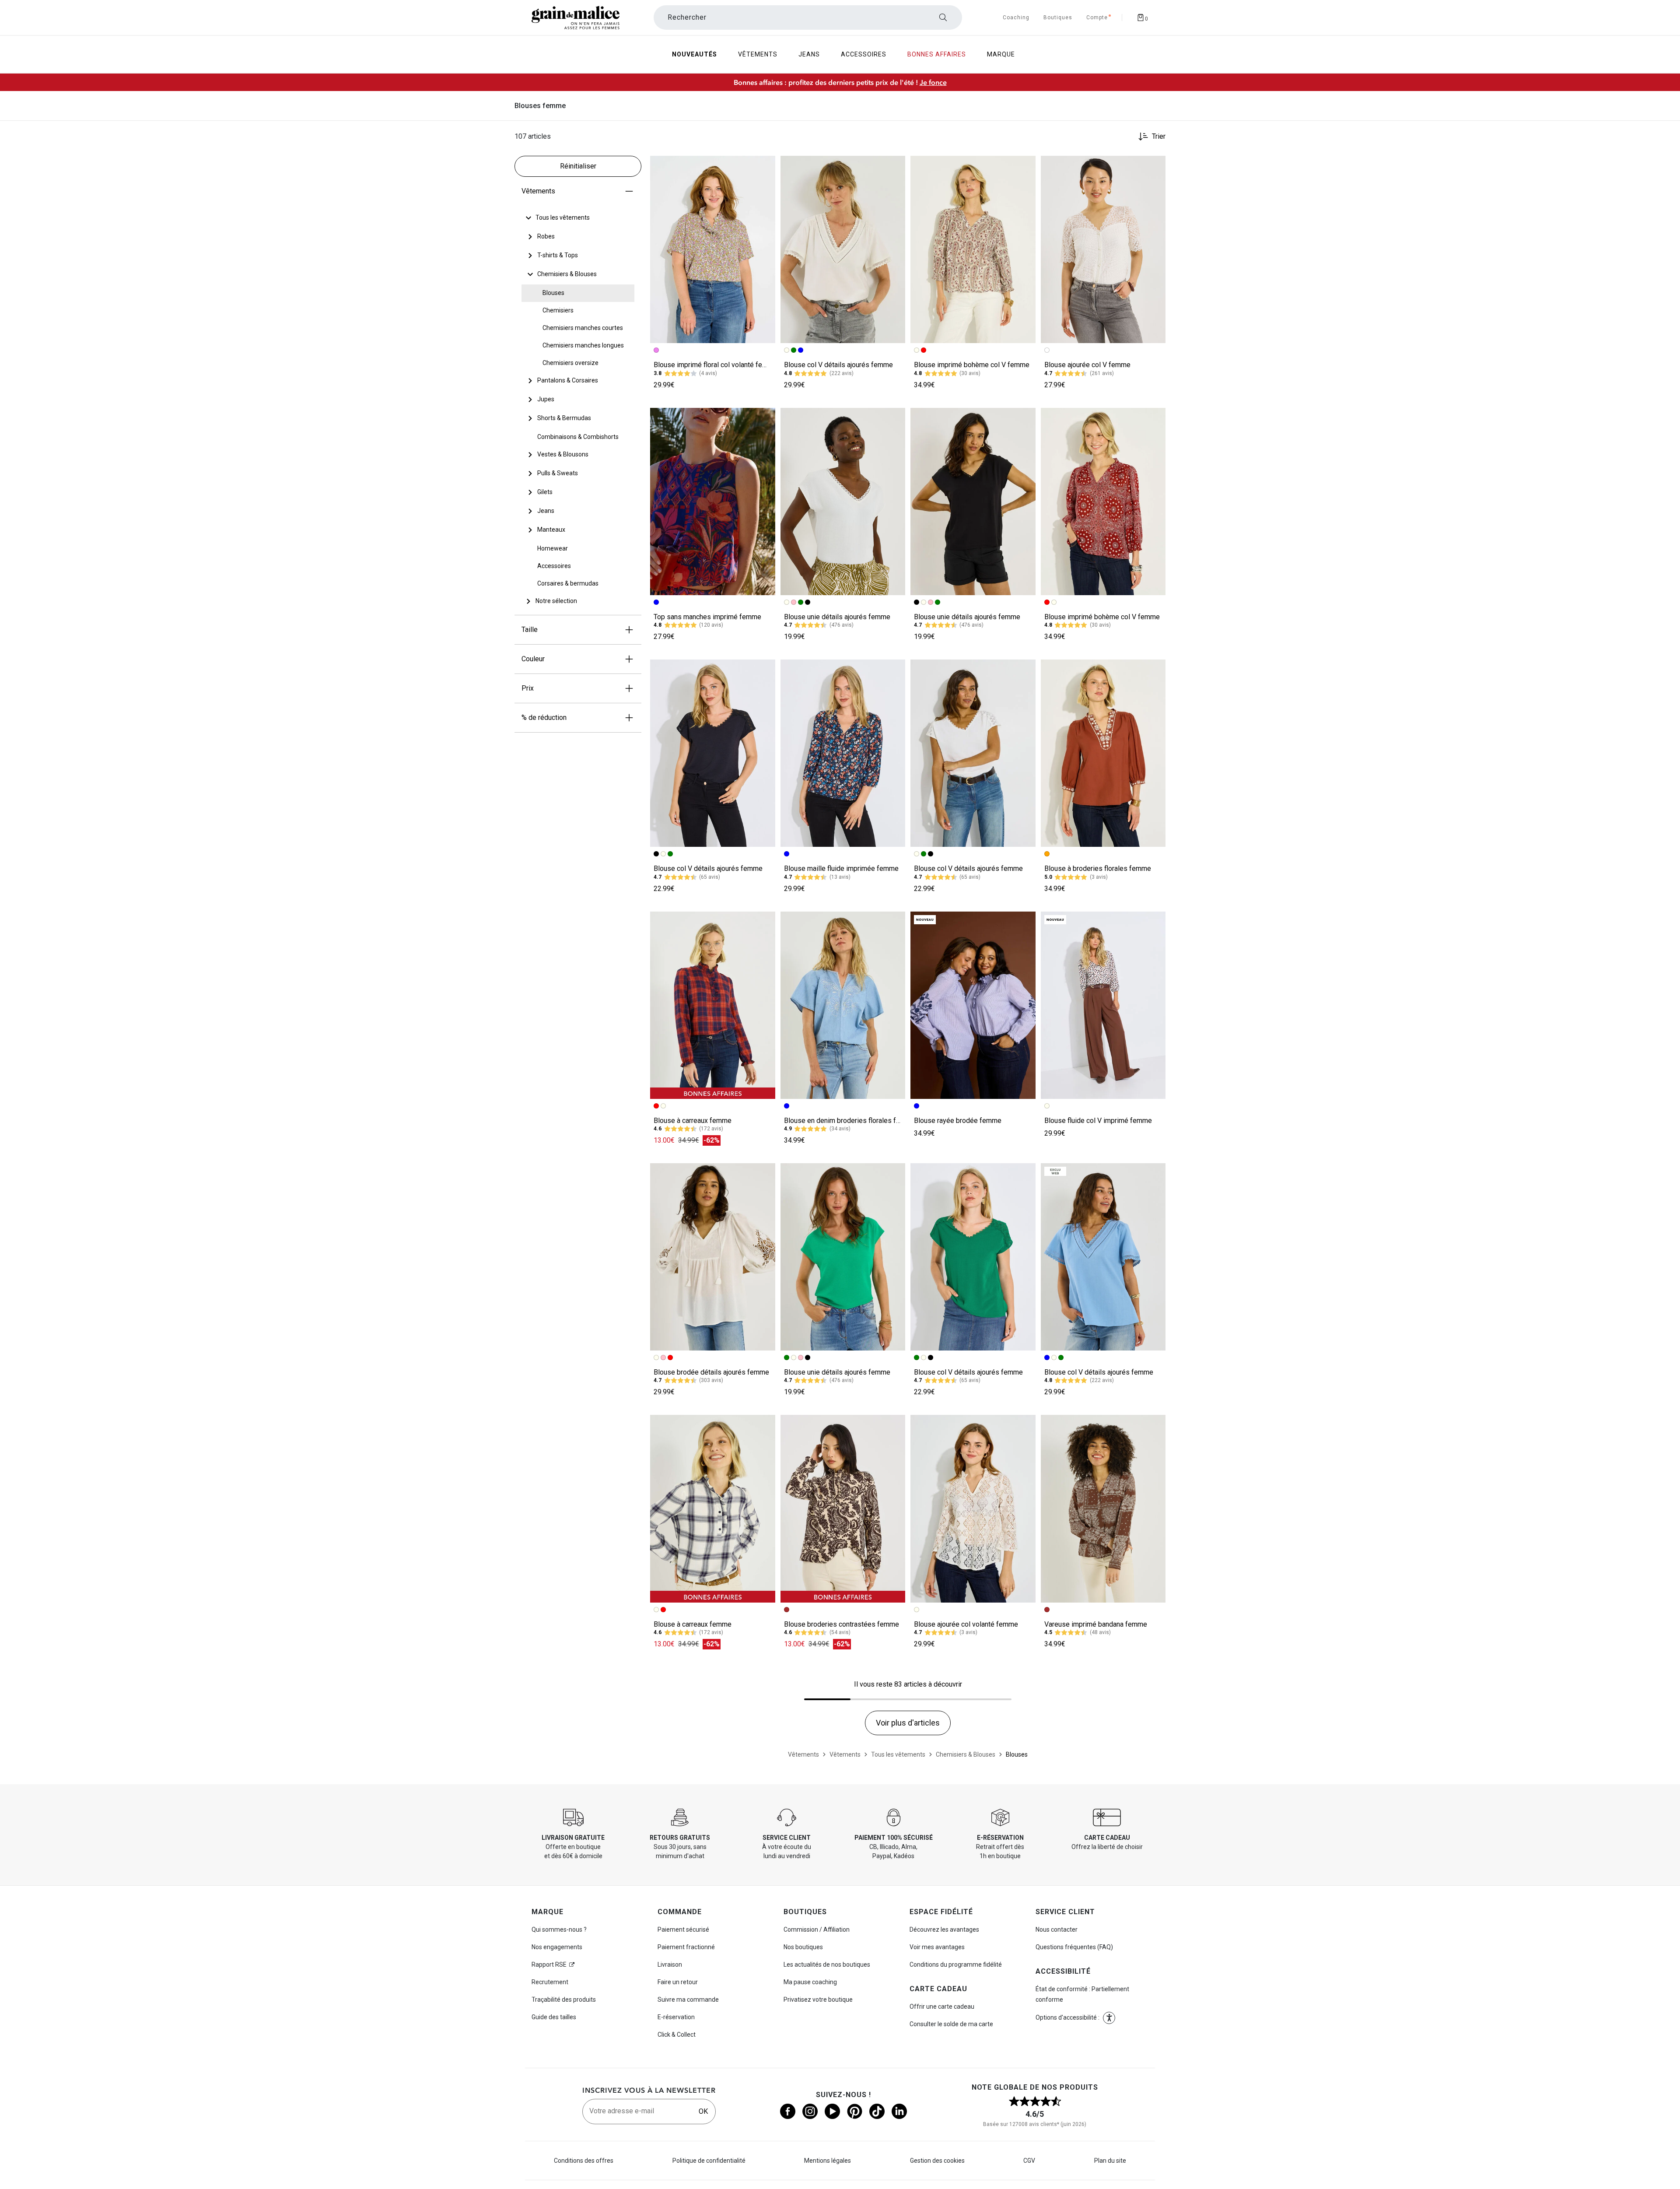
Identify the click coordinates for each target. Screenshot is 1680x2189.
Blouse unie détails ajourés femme (837, 617)
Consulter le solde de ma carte (951, 2024)
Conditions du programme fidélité (956, 1964)
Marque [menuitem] (1001, 54)
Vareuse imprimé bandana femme (1096, 1624)
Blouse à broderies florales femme (1098, 868)
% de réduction (544, 717)
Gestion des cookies (937, 2161)
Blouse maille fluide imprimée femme (841, 868)
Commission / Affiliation (817, 1929)
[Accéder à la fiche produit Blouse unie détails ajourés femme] (843, 502)
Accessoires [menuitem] (864, 54)
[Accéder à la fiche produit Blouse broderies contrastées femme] (843, 1508)
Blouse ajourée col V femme (1087, 365)
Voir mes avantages (937, 1947)
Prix (528, 688)
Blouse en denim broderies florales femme (850, 1121)
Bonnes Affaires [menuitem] (937, 54)
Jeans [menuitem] (809, 54)
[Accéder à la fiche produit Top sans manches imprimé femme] (713, 502)
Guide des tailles (554, 2017)
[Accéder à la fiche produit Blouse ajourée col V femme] (1103, 249)
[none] (578, 218)
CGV (1029, 2161)
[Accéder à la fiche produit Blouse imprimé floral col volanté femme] (713, 249)
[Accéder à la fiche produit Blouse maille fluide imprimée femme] (843, 753)
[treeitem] (563, 218)
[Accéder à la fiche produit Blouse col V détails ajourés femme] (843, 249)
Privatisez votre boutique (818, 2000)
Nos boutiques (803, 1947)
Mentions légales (828, 2161)
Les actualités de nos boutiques (827, 1964)
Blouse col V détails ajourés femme (838, 365)
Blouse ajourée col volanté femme (966, 1624)
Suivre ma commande (688, 2000)
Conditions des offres (584, 2161)
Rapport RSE (549, 1964)
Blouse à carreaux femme (693, 1121)
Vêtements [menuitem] (758, 54)
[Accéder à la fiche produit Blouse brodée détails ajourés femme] (713, 1257)
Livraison (670, 1964)
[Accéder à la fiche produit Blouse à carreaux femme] (713, 1005)
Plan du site (1110, 2161)
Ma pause (810, 1982)
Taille (530, 630)
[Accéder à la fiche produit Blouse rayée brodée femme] (973, 1005)
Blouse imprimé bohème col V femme (972, 365)
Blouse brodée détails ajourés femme (711, 1372)
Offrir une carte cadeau (942, 2007)
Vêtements (538, 191)
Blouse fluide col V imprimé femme (1098, 1121)
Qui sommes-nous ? (559, 1929)
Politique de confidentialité (709, 2161)
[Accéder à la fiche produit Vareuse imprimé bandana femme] (1103, 1508)
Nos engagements (557, 1947)
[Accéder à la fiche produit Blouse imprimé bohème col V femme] (973, 249)
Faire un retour (678, 1982)
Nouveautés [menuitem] (695, 54)
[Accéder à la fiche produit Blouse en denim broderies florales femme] (843, 1005)
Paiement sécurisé (683, 1929)
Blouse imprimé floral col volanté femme (716, 365)
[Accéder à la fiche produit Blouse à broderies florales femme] (1103, 753)
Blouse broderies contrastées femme (842, 1624)
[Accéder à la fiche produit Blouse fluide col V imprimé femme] (1103, 1005)
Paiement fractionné (686, 1947)
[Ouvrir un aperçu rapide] (765, 166)
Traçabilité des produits (564, 2000)
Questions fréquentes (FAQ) (1074, 1947)
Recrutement (550, 1982)
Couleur (533, 659)
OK (703, 2111)
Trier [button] (1159, 137)
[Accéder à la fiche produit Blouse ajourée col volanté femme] (973, 1508)
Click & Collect (677, 2035)
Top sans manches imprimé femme (707, 617)
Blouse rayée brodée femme (958, 1121)
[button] (765, 166)
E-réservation (676, 2017)
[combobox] (808, 18)
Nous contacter (1057, 1929)
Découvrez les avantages (944, 1929)
